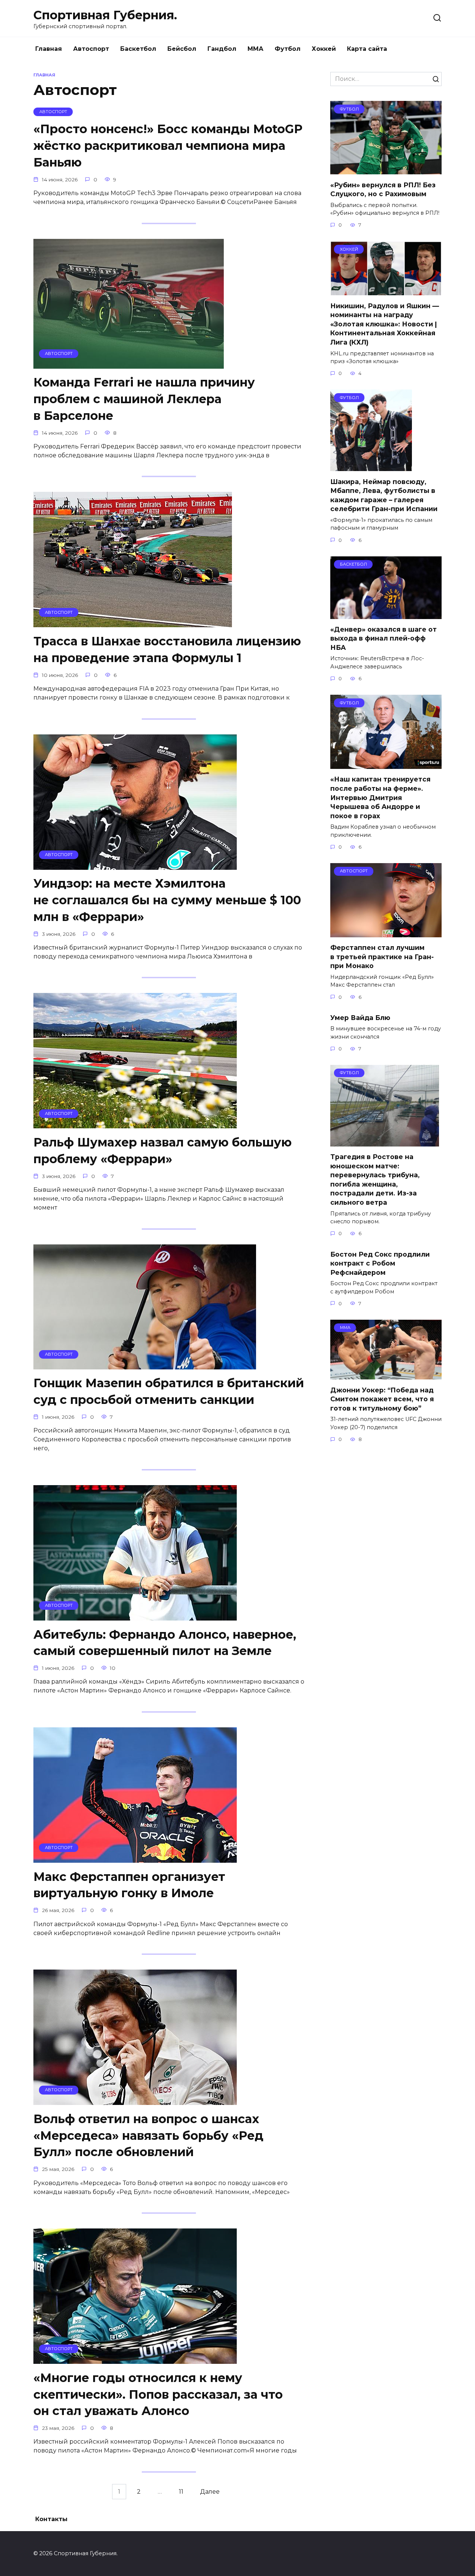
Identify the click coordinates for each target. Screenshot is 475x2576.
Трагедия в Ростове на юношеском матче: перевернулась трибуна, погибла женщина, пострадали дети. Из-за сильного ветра (375, 1180)
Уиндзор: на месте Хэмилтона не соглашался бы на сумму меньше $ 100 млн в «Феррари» (167, 900)
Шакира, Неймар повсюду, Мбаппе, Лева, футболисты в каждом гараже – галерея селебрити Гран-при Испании (384, 495)
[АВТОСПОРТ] (129, 364)
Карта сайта (367, 49)
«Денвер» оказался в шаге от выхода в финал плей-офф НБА (384, 638)
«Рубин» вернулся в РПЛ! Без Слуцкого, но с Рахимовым (383, 189)
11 (181, 2492)
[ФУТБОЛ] (386, 170)
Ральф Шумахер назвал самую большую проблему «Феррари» (163, 1151)
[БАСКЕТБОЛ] (386, 614)
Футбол (288, 49)
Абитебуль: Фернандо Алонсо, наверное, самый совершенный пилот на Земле (165, 1643)
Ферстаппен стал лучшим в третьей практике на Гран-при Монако (382, 957)
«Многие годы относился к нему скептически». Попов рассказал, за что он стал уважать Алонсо (158, 2394)
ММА (255, 49)
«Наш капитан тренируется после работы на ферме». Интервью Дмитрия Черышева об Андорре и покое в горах (380, 797)
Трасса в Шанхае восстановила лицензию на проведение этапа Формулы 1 (167, 649)
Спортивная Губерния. (105, 15)
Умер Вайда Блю (360, 1018)
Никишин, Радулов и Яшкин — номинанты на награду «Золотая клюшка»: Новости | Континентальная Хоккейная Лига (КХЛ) (385, 324)
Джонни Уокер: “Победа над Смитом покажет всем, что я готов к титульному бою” (382, 1399)
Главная (49, 49)
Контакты (51, 2519)
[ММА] (386, 1375)
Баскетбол (138, 49)
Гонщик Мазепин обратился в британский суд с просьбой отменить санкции (169, 1392)
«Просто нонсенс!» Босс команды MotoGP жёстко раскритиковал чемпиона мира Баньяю (168, 146)
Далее (210, 2492)
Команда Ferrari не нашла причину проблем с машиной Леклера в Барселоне (144, 399)
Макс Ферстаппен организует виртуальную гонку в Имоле (129, 1885)
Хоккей (324, 49)
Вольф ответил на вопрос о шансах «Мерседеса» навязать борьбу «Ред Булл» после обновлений (148, 2136)
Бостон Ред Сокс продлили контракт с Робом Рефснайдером (380, 1263)
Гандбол (222, 49)
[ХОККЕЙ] (386, 291)
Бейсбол (182, 49)
